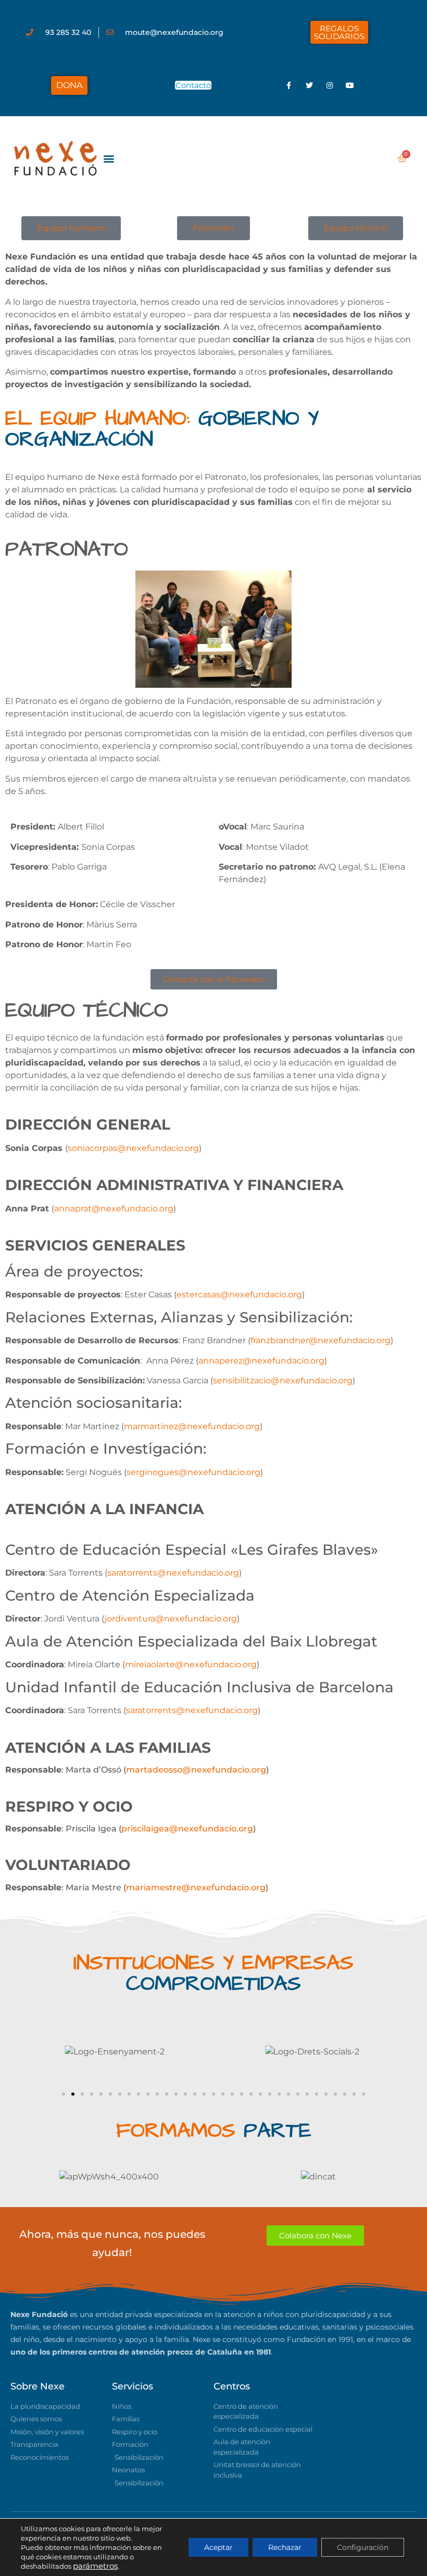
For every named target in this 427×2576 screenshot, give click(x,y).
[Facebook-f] (289, 85)
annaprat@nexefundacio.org (114, 1209)
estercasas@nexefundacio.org (239, 1295)
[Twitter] (309, 85)
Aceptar (218, 2547)
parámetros (95, 2566)
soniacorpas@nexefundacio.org (133, 1148)
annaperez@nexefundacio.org (261, 1361)
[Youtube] (350, 85)
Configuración (363, 2547)
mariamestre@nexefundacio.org (196, 1887)
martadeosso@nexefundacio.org (196, 1770)
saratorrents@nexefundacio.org (192, 1710)
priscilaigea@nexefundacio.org (187, 1829)
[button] (109, 158)
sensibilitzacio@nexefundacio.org (283, 1380)
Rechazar (285, 2547)
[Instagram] (330, 85)
